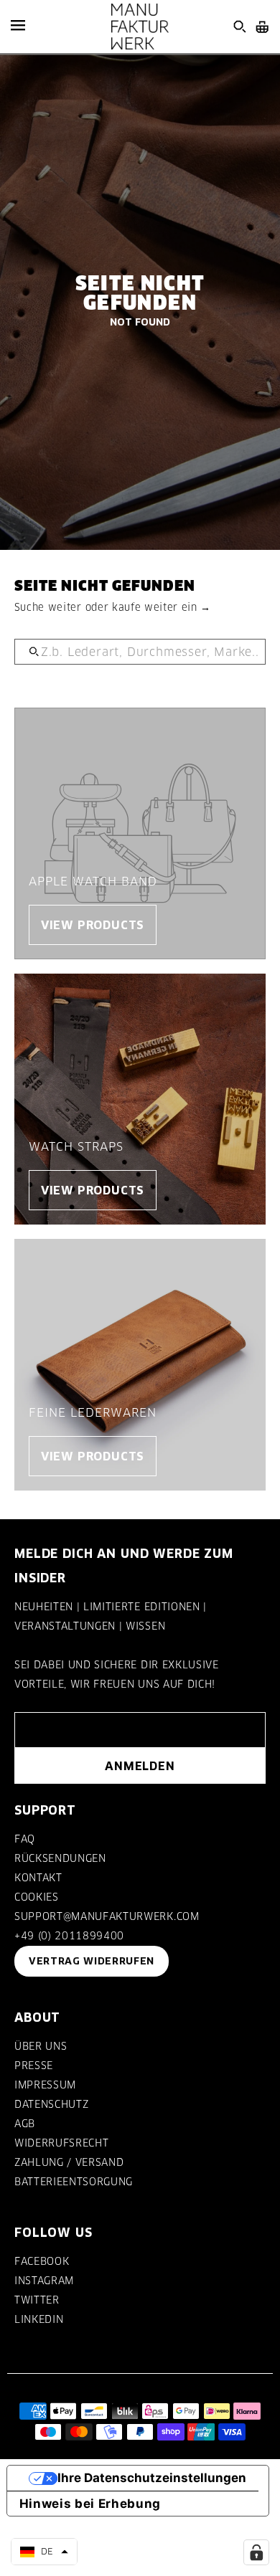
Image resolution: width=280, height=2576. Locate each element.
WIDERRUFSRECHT (61, 2143)
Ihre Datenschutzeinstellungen (152, 2478)
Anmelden (140, 1766)
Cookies (37, 1897)
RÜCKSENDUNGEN (60, 1858)
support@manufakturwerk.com (107, 1916)
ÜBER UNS (41, 2046)
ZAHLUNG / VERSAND (69, 2162)
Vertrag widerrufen (92, 1961)
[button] (44, 2552)
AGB (25, 2124)
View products (93, 925)
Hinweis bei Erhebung (90, 2504)
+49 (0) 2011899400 (69, 1936)
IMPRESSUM (45, 2085)
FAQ (25, 1839)
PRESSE (34, 2066)
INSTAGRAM (44, 2281)
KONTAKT (38, 1878)
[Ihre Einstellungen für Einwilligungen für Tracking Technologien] (256, 2552)
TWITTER (37, 2300)
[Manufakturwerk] (140, 27)
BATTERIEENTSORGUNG (74, 2182)
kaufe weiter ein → (162, 607)
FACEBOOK (42, 2261)
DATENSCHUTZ (51, 2104)
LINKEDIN (39, 2319)
